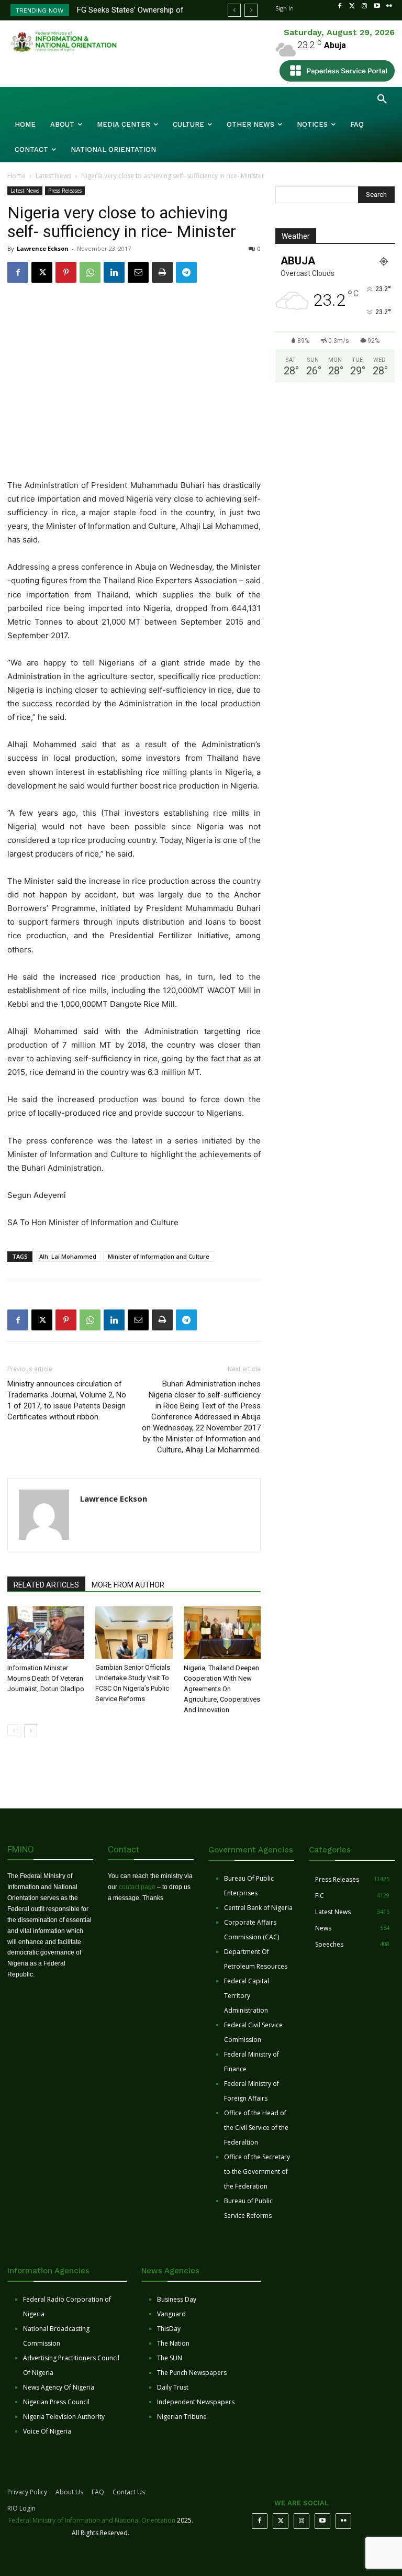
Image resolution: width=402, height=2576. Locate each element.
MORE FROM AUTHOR (128, 1585)
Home (16, 176)
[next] (251, 10)
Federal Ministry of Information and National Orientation (92, 2520)
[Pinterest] (66, 272)
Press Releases (65, 191)
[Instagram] (364, 6)
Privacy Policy (27, 2492)
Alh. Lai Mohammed (68, 1256)
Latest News (53, 176)
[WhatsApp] (90, 272)
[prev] (234, 10)
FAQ (98, 2492)
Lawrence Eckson (43, 248)
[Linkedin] (114, 272)
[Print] (162, 272)
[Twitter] (352, 6)
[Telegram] (186, 272)
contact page (137, 1887)
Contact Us (129, 2492)
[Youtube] (377, 6)
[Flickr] (389, 6)
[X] (42, 272)
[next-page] (31, 1731)
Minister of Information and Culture (159, 1256)
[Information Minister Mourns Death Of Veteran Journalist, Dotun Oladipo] (46, 1633)
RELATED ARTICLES (46, 1585)
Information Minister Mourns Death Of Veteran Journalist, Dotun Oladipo (46, 1678)
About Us (69, 2492)
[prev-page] (14, 1731)
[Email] (138, 272)
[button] (382, 99)
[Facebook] (340, 6)
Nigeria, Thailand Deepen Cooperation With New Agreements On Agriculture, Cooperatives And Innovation (222, 1689)
